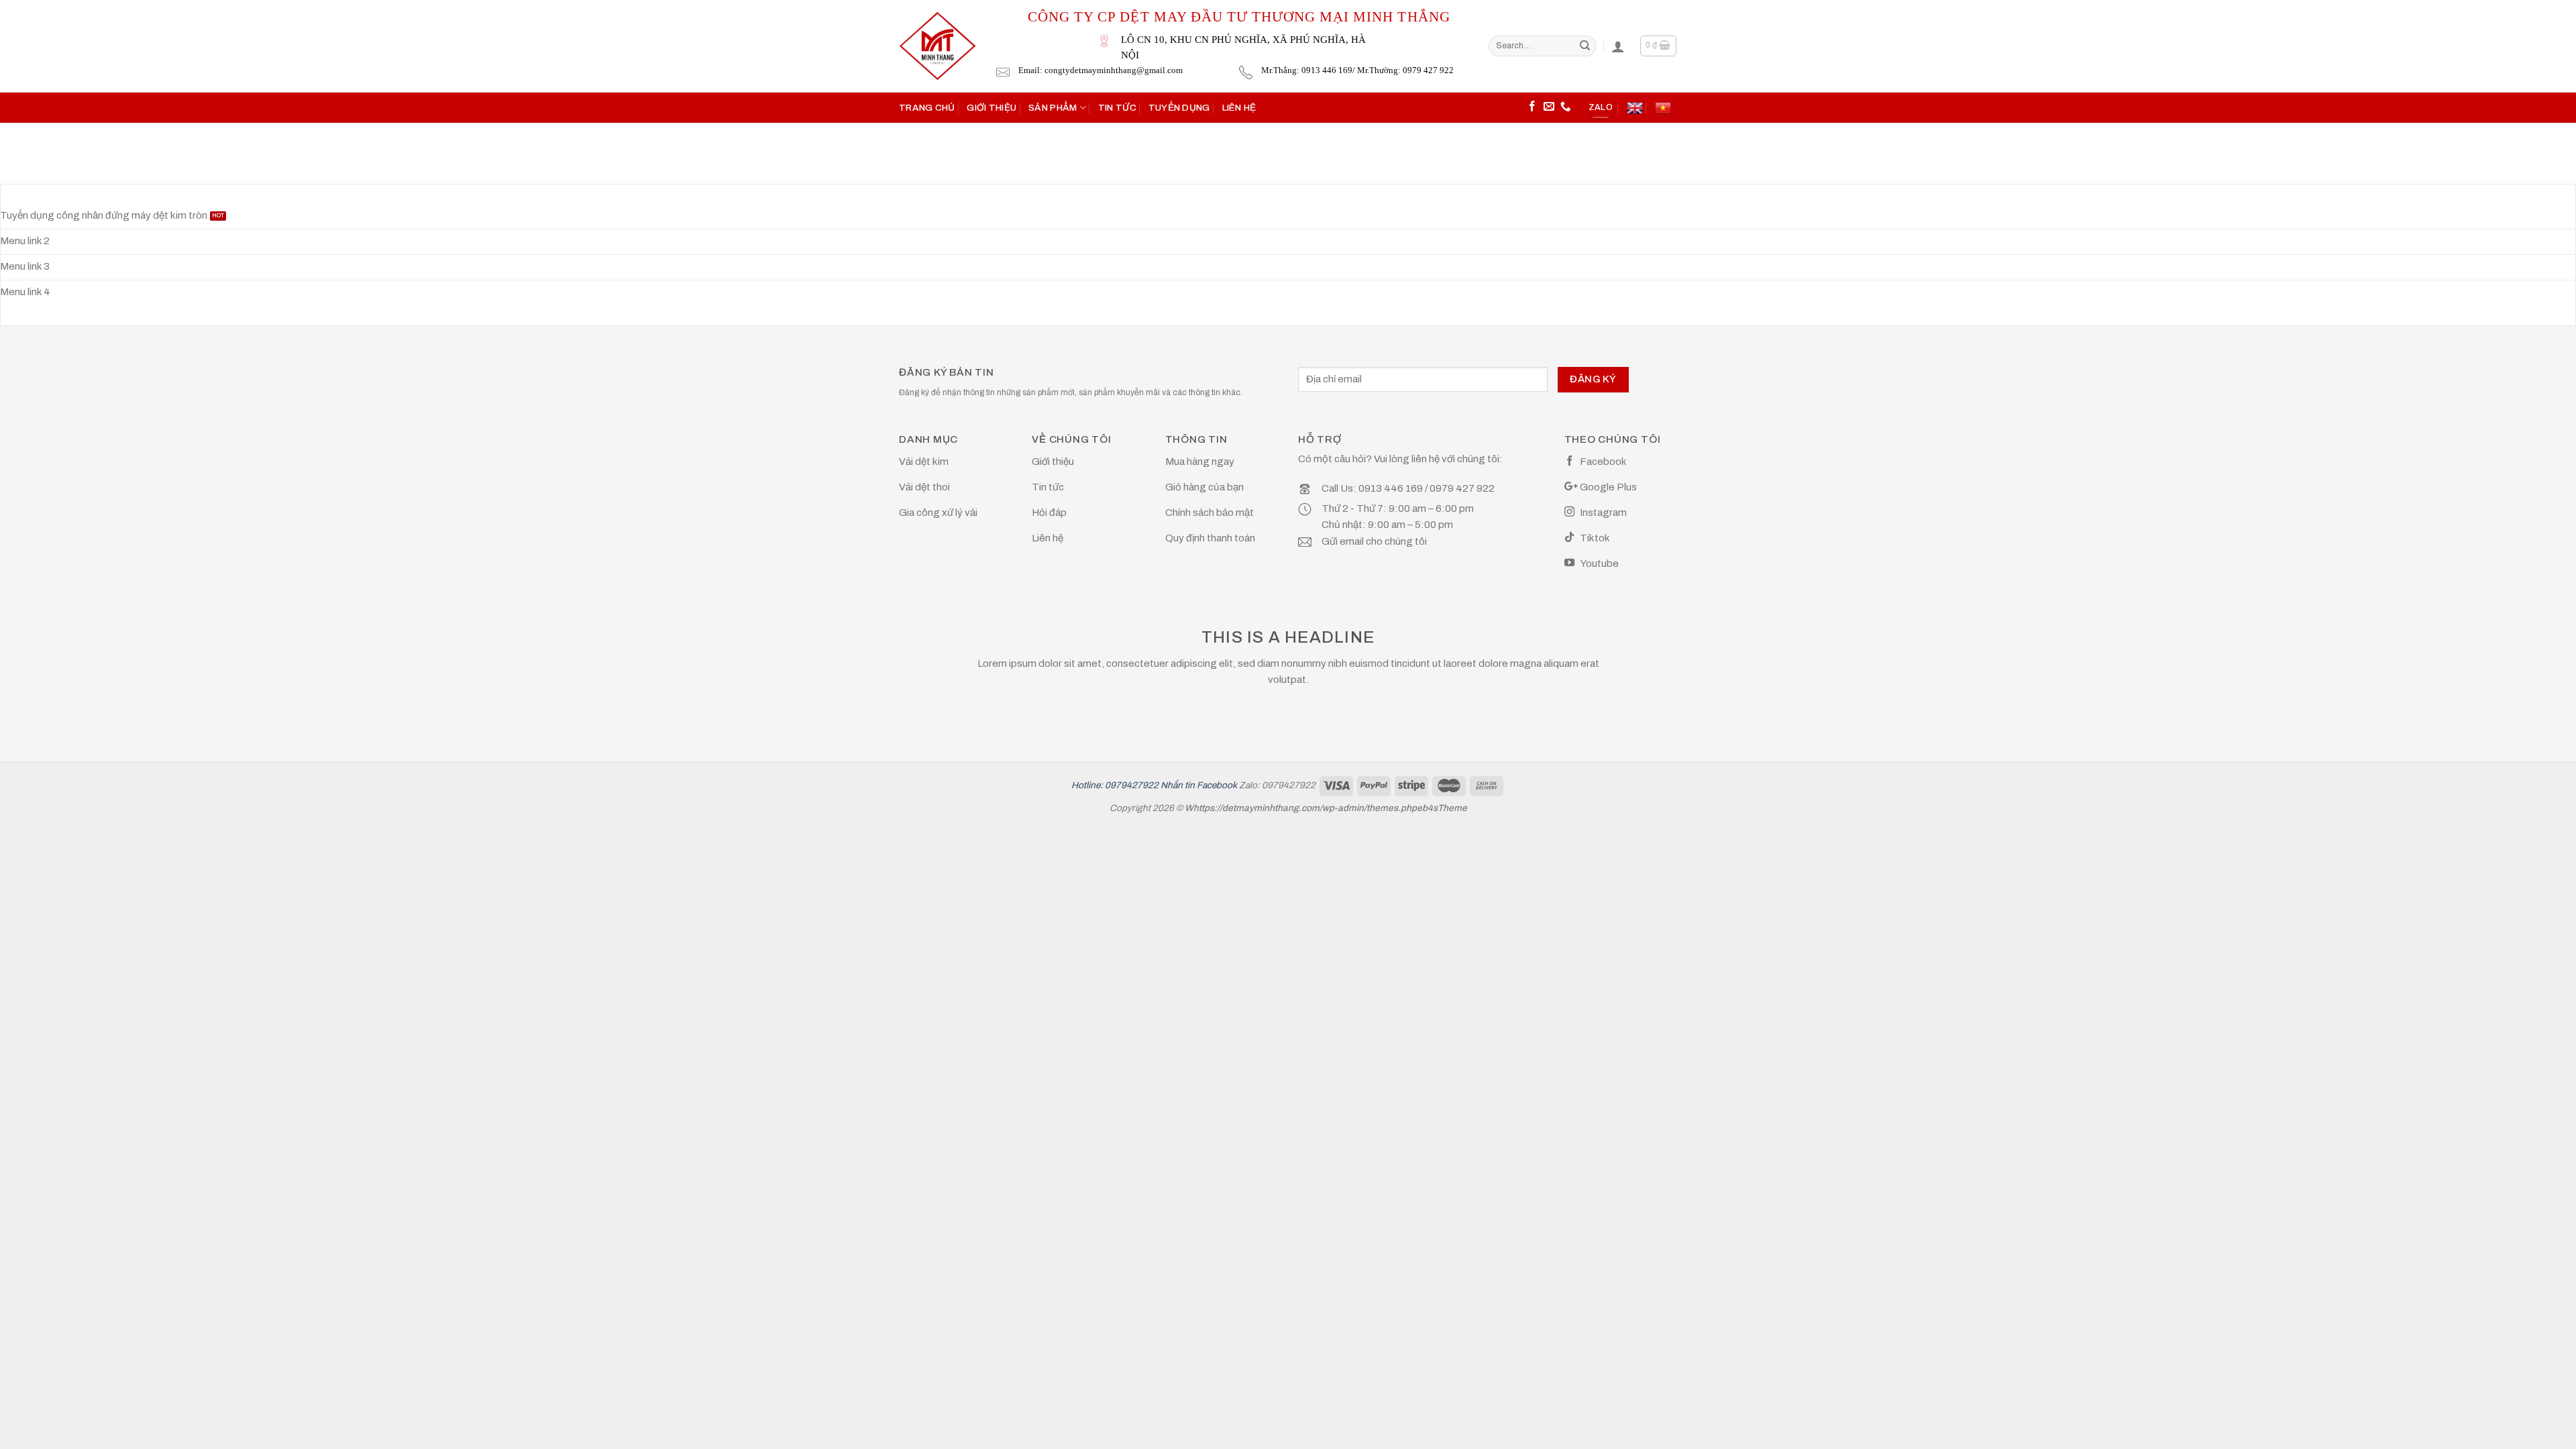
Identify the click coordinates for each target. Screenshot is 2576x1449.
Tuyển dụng (1179, 108)
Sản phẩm (1053, 108)
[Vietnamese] (1663, 108)
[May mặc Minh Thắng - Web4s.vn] (937, 46)
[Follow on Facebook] (1532, 107)
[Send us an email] (1549, 107)
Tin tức (1117, 108)
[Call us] (1566, 107)
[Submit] (1585, 46)
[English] (1635, 108)
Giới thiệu (991, 108)
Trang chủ (927, 108)
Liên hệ (1239, 108)
